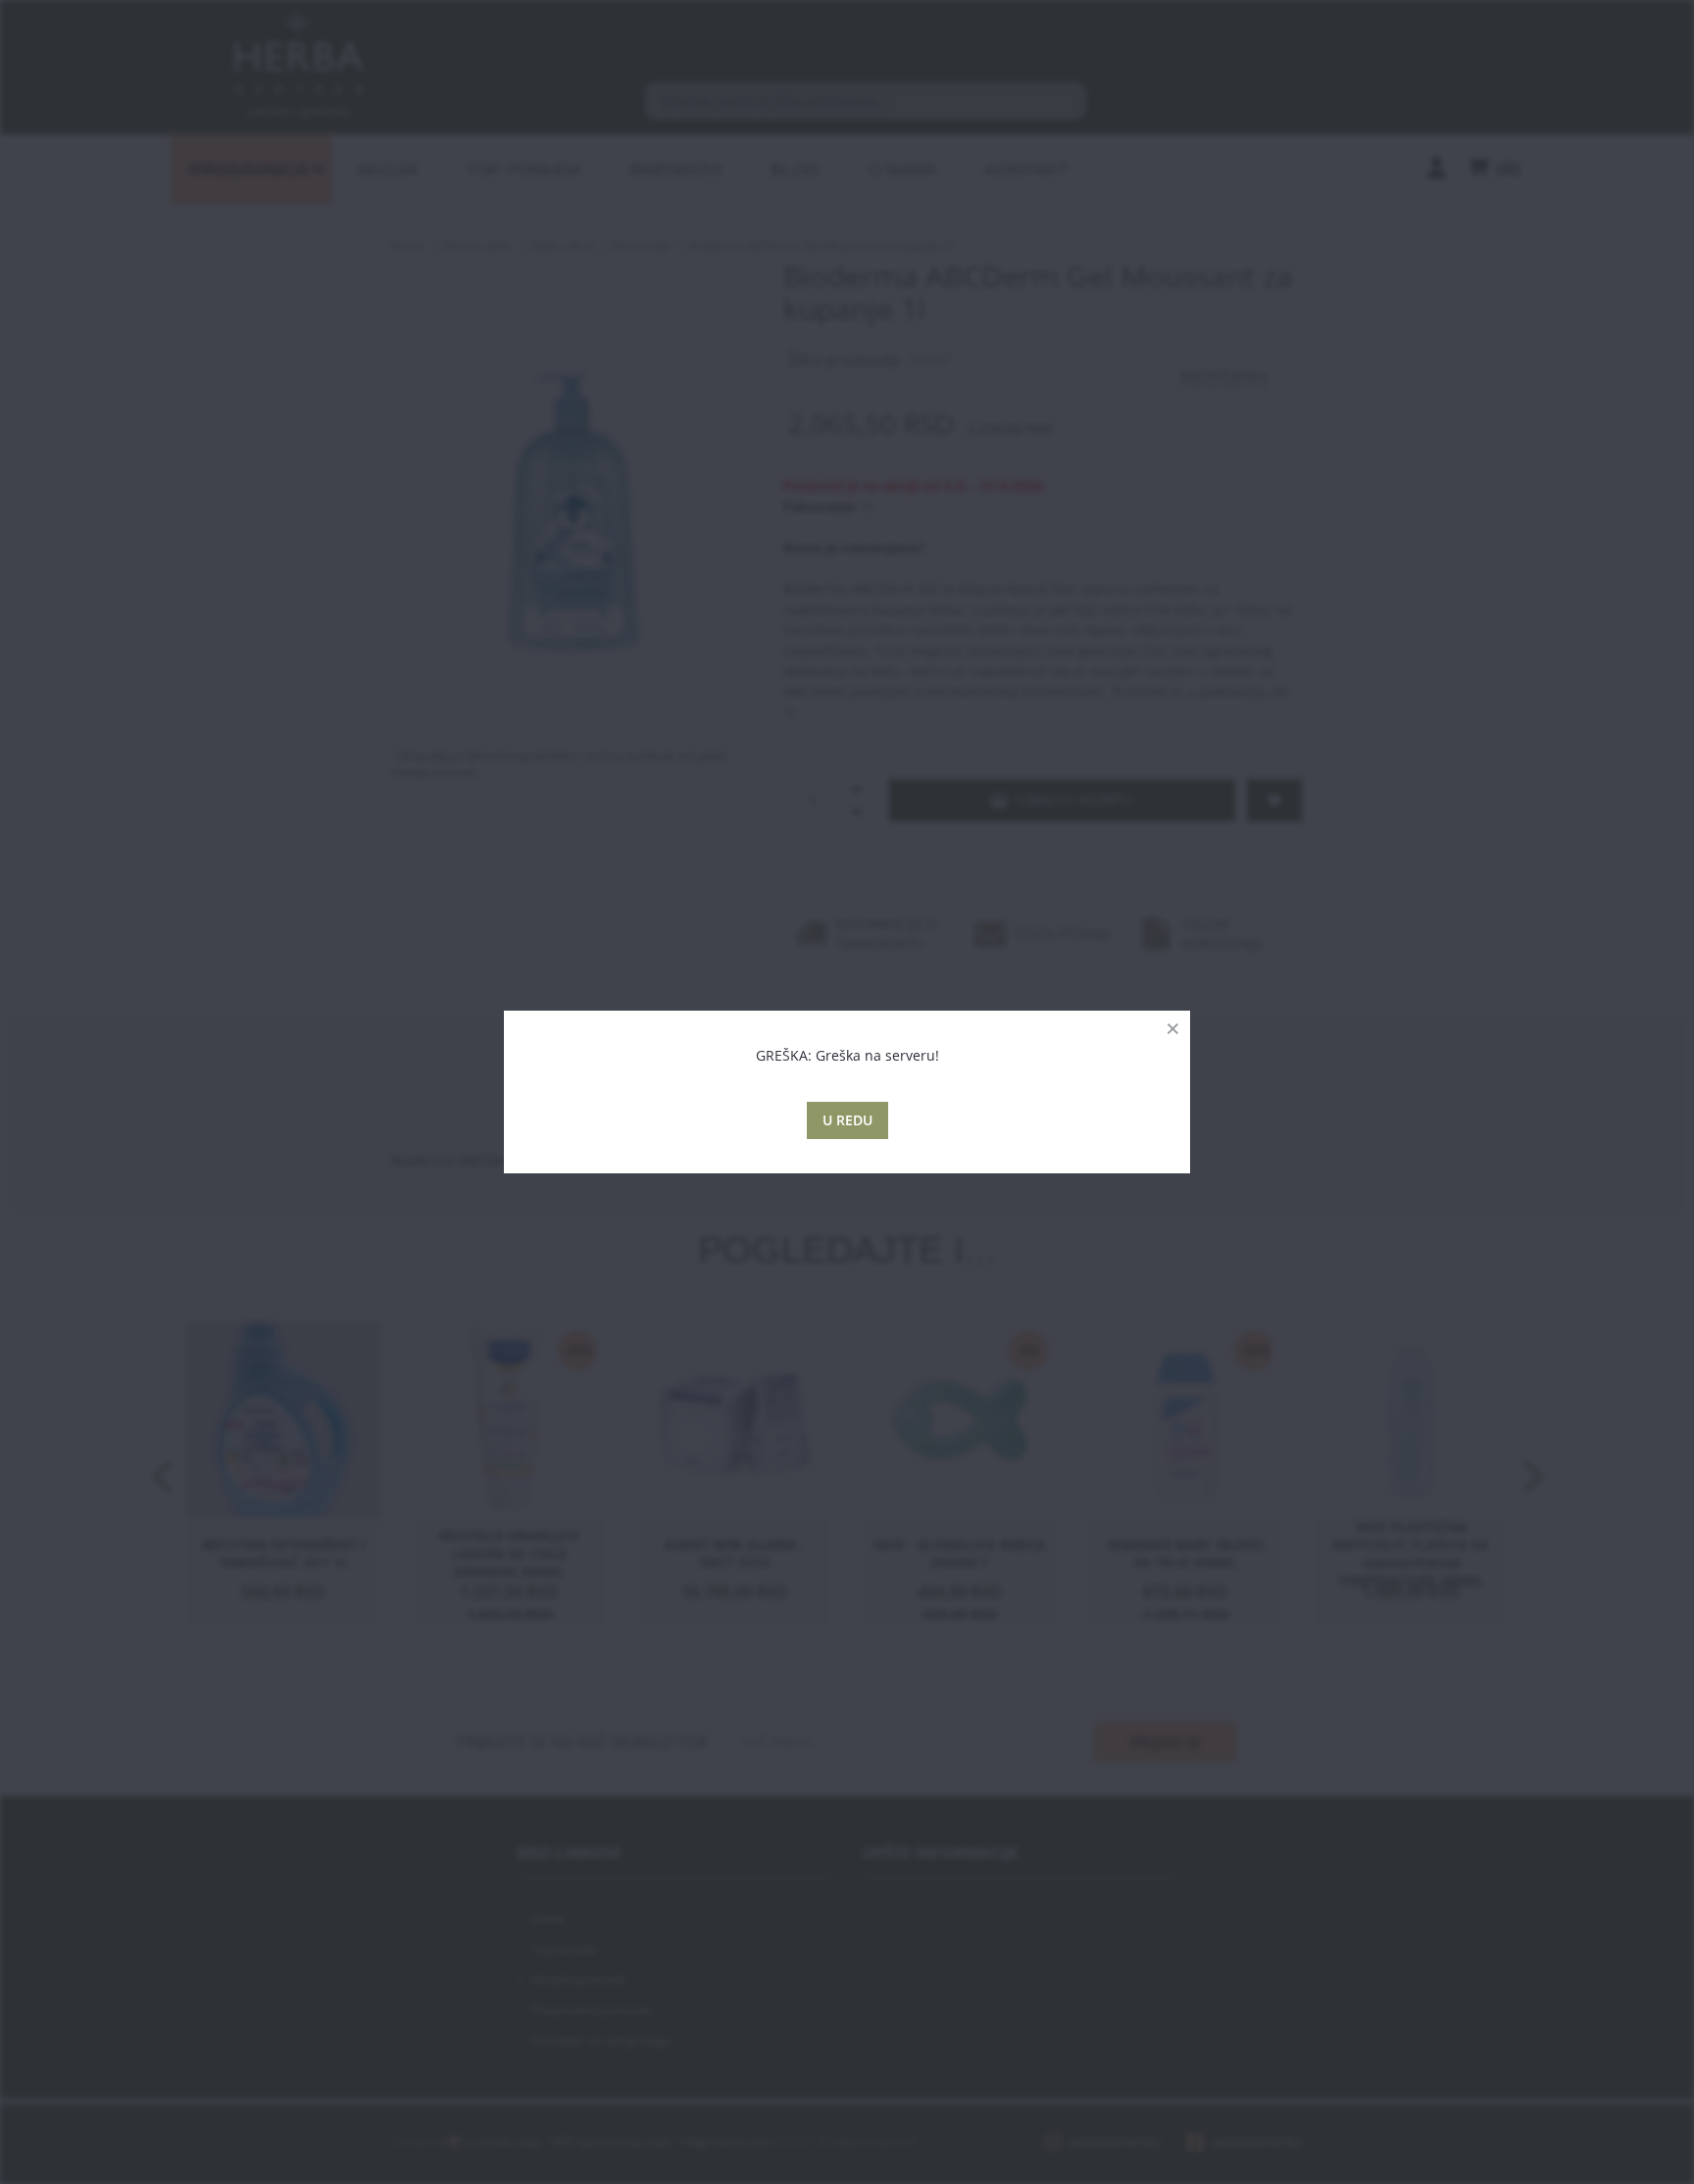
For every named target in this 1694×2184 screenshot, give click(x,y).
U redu (847, 1120)
